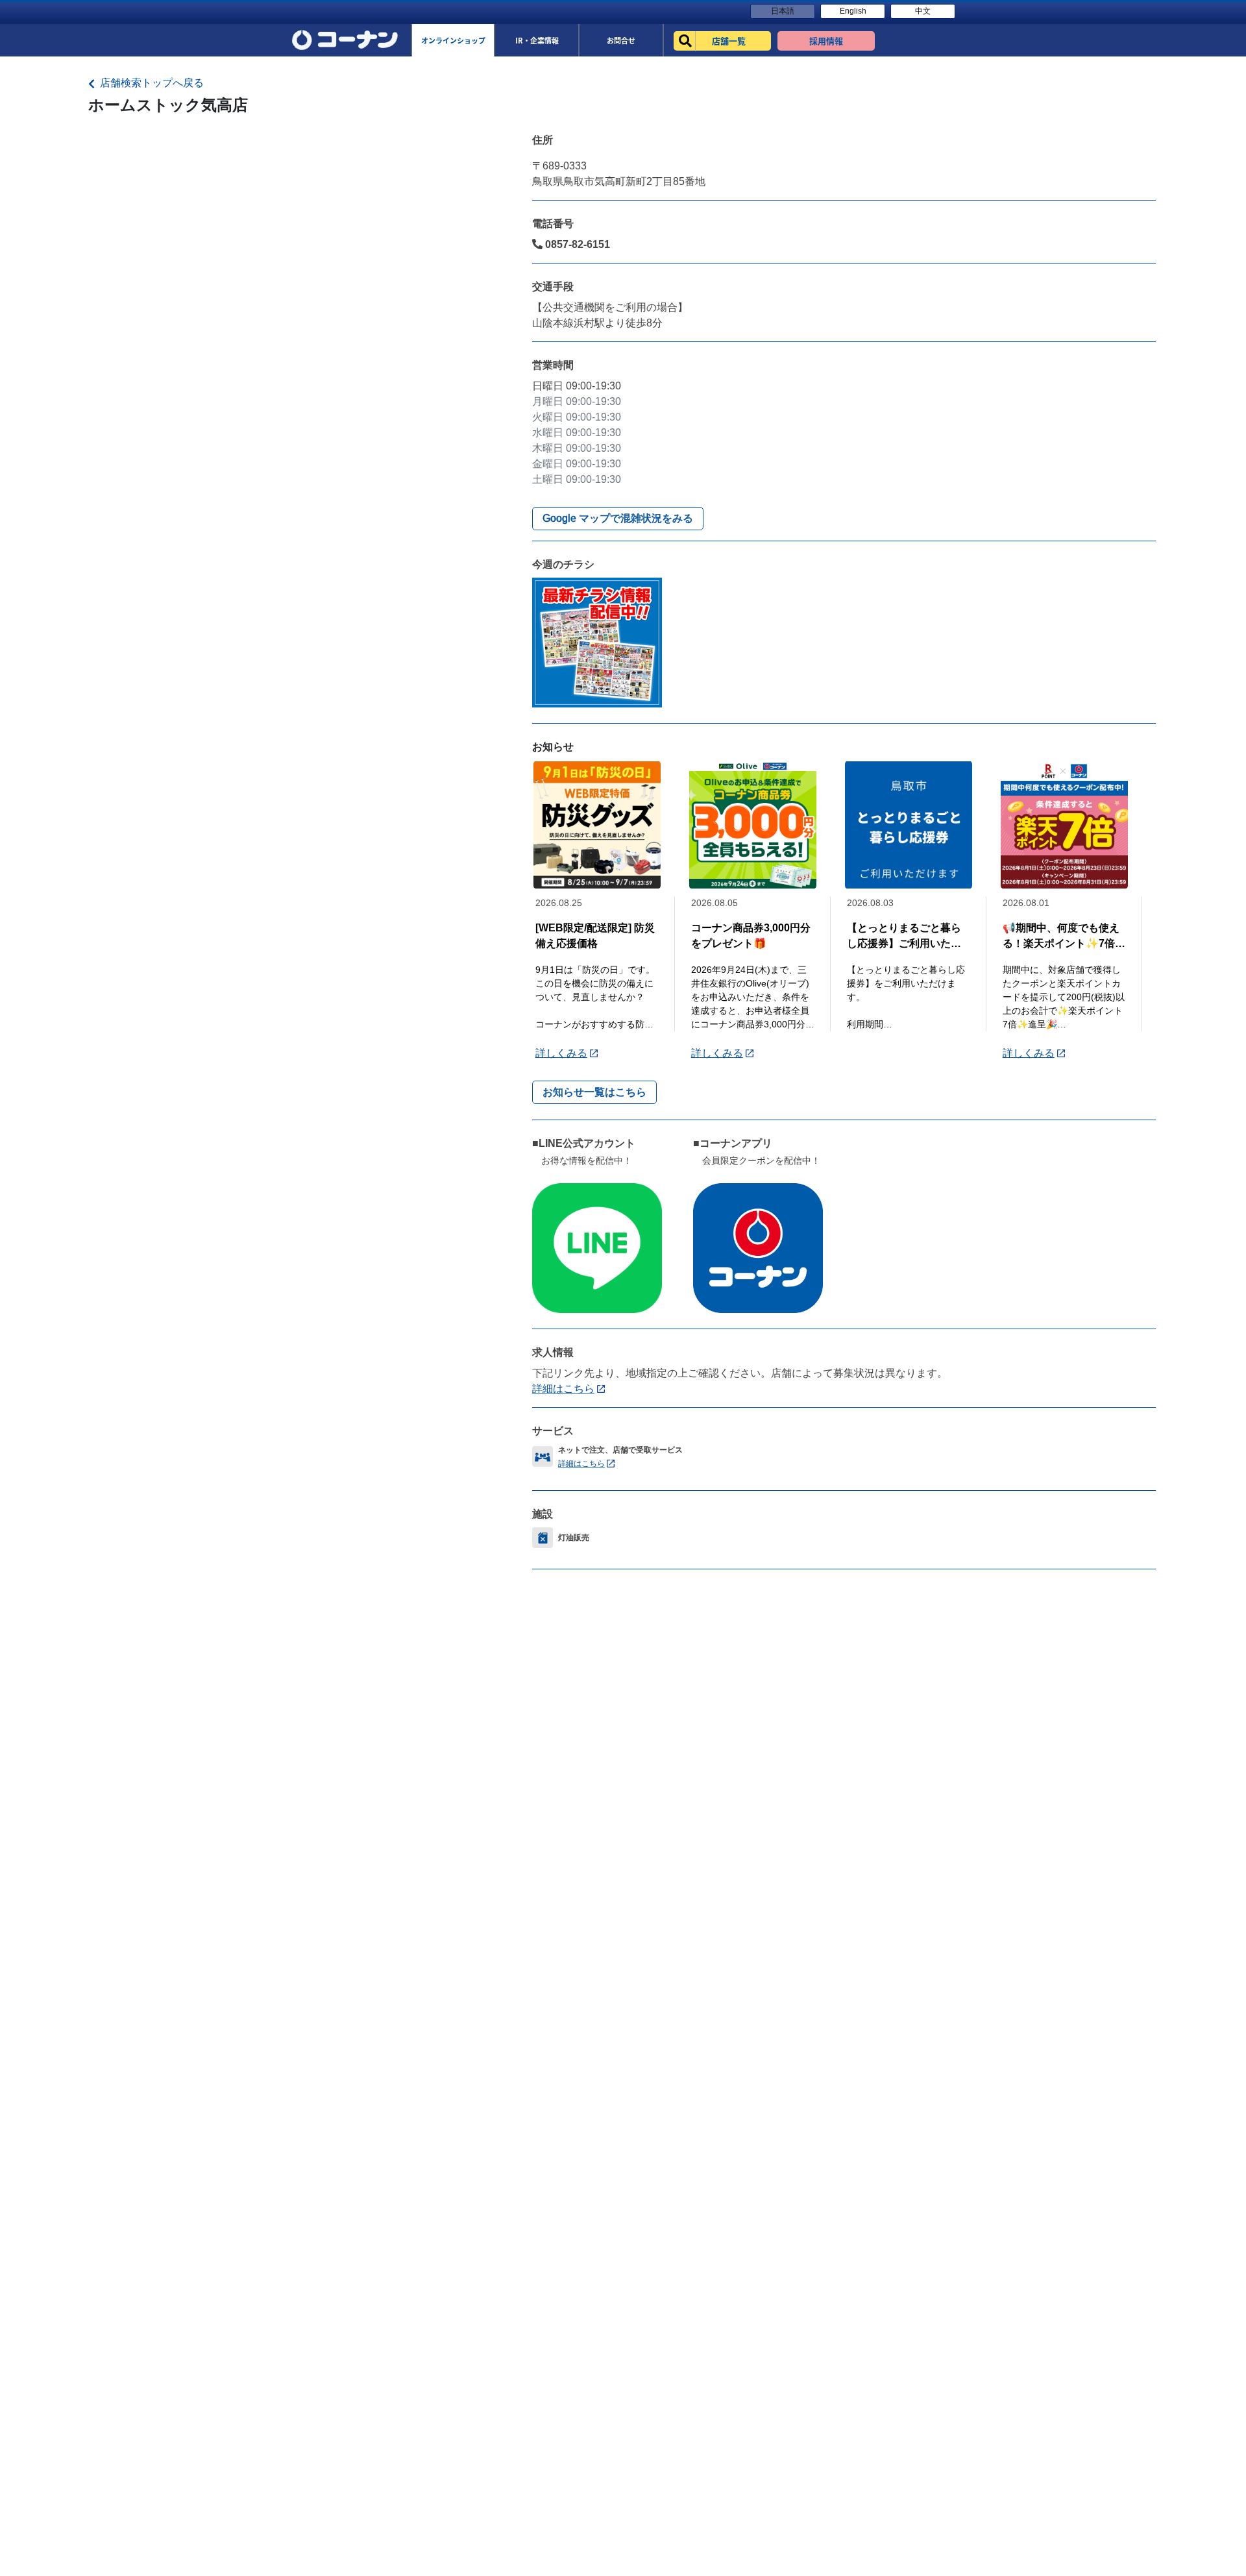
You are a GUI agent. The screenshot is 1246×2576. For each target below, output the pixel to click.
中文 (923, 11)
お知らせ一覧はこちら (594, 1092)
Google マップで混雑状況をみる (618, 518)
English (853, 11)
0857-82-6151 (576, 244)
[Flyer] (597, 642)
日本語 (783, 11)
